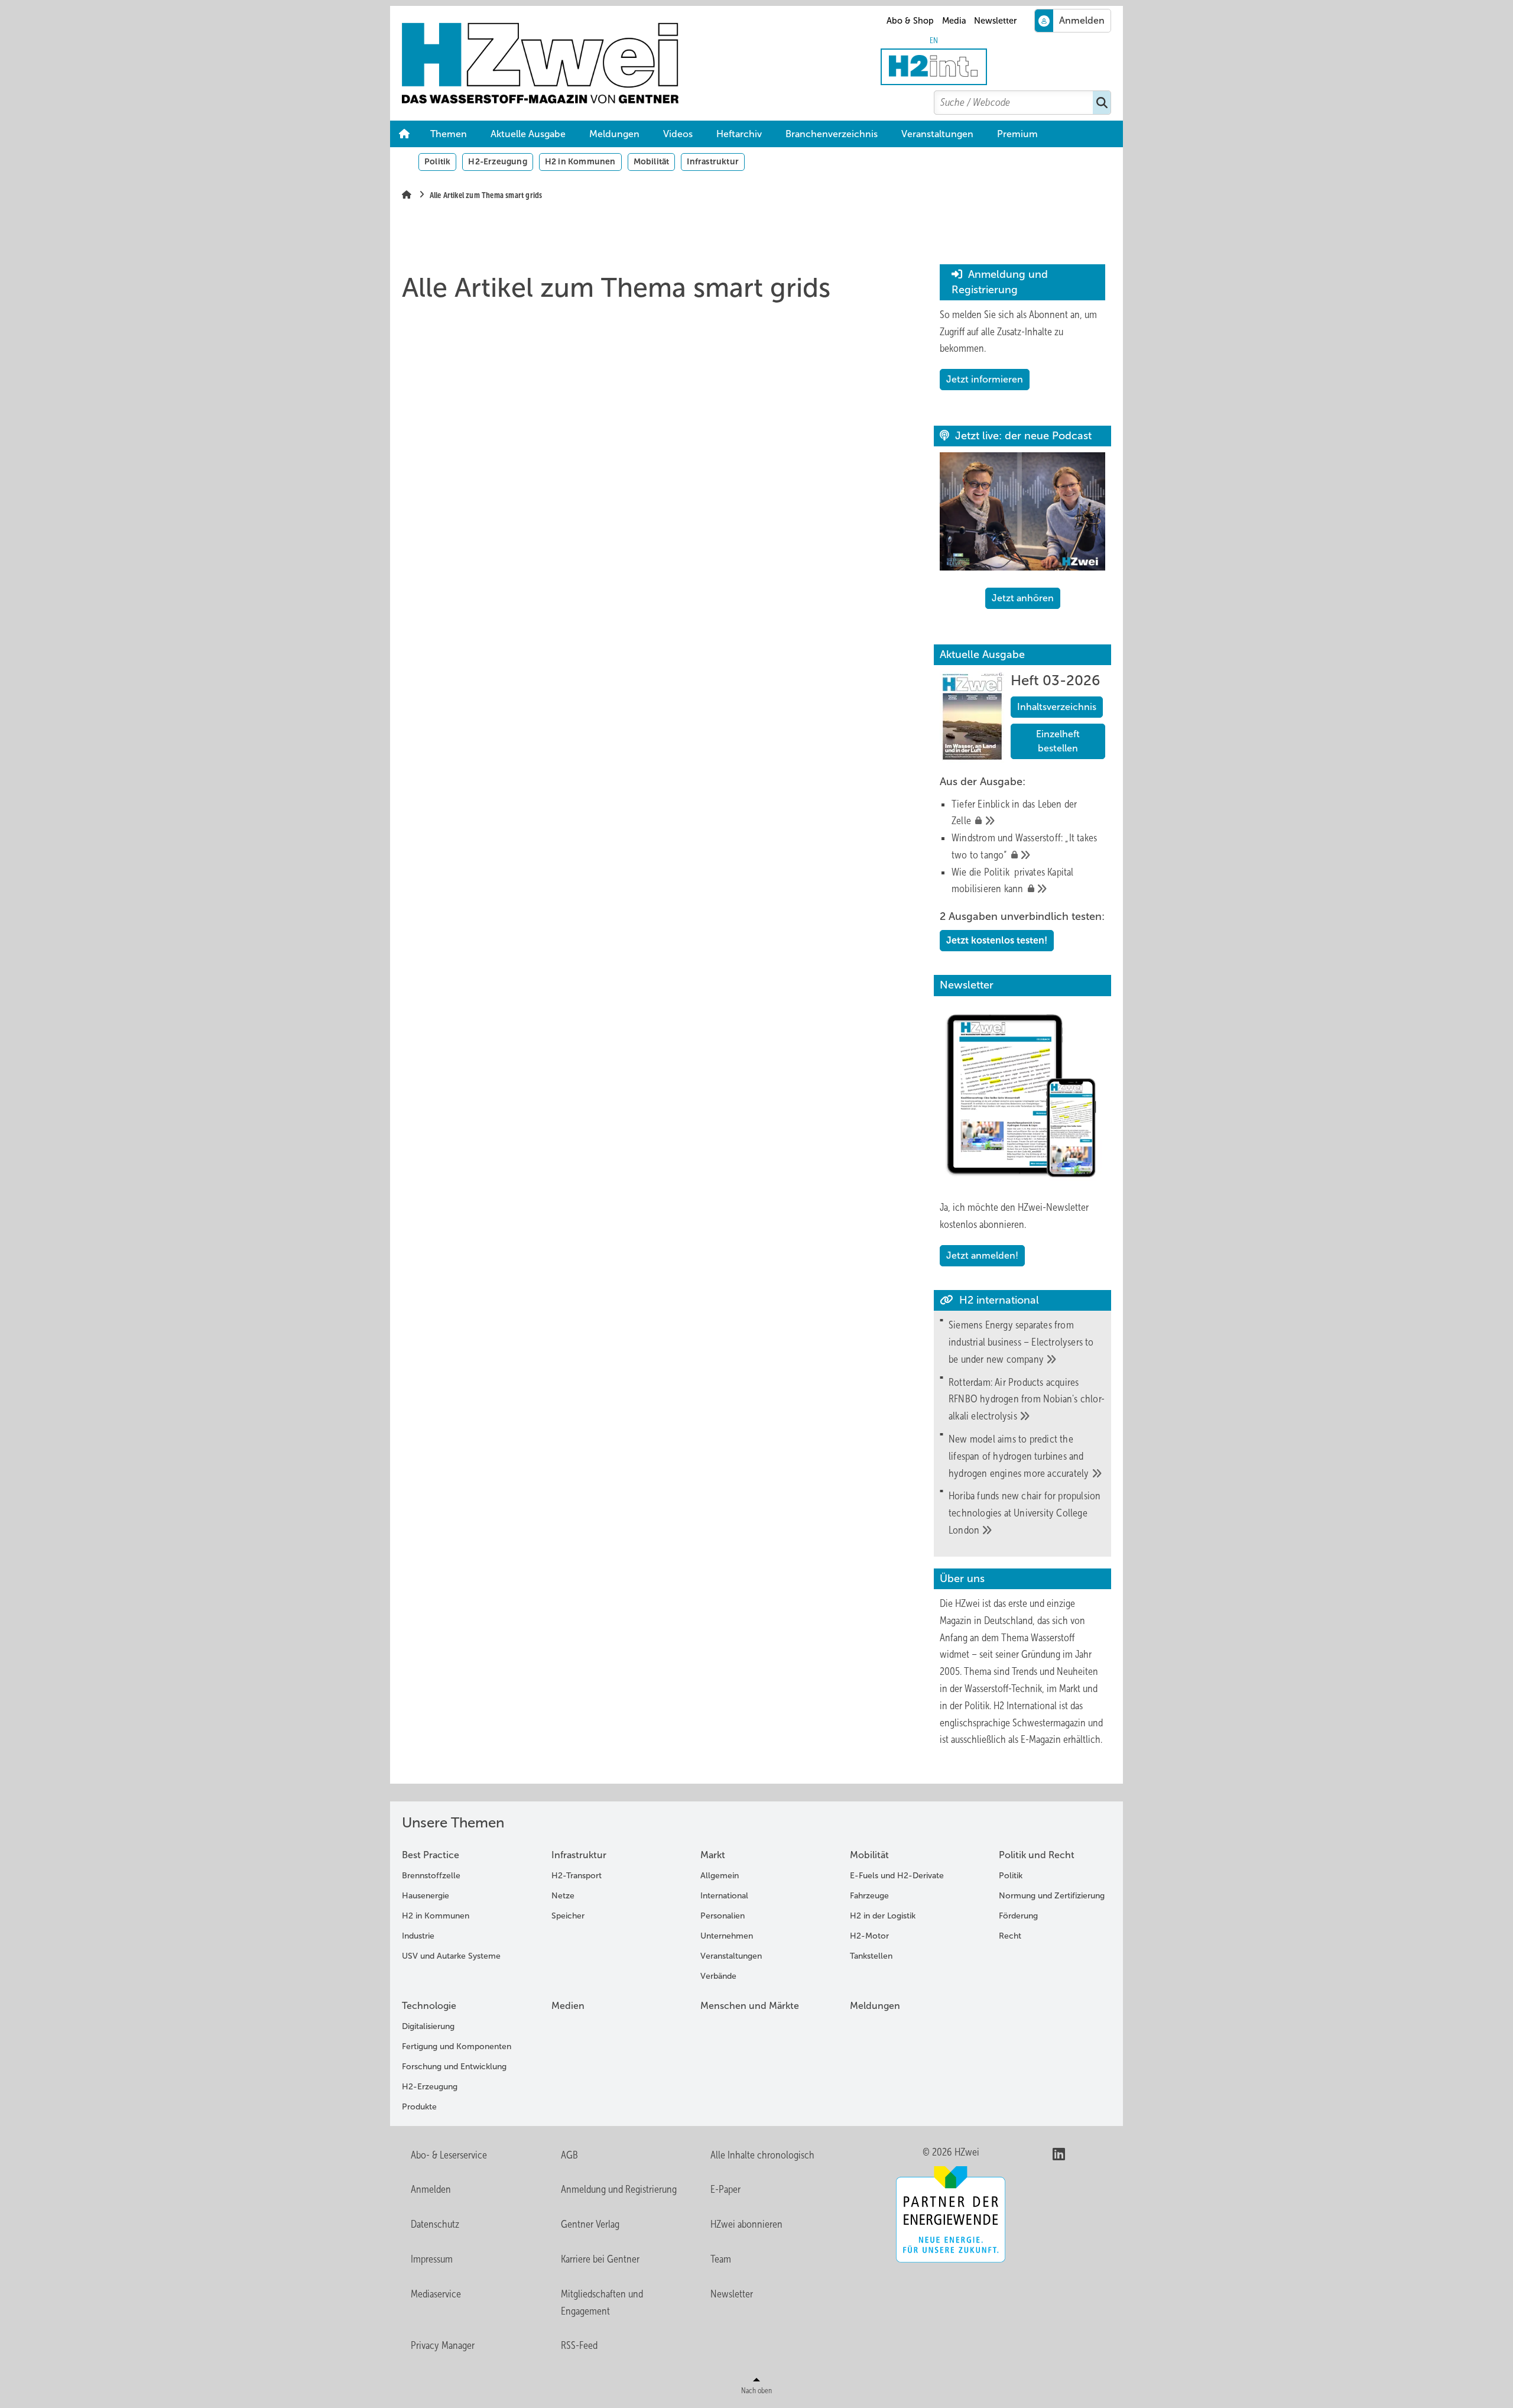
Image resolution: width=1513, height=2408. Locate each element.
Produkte (419, 2107)
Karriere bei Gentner (600, 2259)
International (724, 1896)
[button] (1017, 134)
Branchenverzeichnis (832, 134)
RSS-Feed (579, 2345)
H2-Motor (869, 1936)
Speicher (568, 1916)
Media (954, 21)
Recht (1010, 1936)
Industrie (418, 1936)
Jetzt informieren (985, 379)
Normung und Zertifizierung (1052, 1896)
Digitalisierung (428, 2026)
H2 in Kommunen (580, 161)
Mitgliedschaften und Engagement (602, 2302)
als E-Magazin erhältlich (1054, 1739)
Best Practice (431, 1855)
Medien (568, 2006)
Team (721, 2259)
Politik (437, 161)
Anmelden (431, 2189)
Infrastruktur (713, 161)
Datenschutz (435, 2224)
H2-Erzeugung (497, 161)
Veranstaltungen (937, 134)
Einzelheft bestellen (1058, 741)
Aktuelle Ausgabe (528, 134)
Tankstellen (871, 1956)
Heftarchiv (739, 134)
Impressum (432, 2259)
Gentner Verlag (590, 2224)
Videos (678, 134)
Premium (1017, 134)
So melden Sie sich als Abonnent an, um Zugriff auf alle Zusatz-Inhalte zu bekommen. (1018, 332)
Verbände (718, 1976)
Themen (449, 134)
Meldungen (614, 134)
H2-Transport (577, 1876)
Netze (563, 1896)
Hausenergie (426, 1896)
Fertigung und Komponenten (457, 2046)
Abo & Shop (910, 21)
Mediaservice (436, 2294)
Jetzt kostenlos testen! (997, 940)
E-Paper (725, 2189)
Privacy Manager (443, 2345)
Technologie (429, 2006)
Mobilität (652, 161)
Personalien (723, 1916)
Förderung (1018, 1916)
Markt (713, 1855)
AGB (569, 2155)
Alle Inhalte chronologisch (762, 2155)
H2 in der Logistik (883, 1916)
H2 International (1025, 1706)
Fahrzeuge (869, 1896)
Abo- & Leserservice (449, 2155)
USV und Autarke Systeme (451, 1956)
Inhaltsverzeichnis (1057, 707)
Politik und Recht (1037, 1855)
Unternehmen (727, 1936)
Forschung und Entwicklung (454, 2067)
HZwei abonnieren (746, 2224)
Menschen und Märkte (750, 2006)
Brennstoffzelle (431, 1876)
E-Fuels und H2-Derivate (897, 1876)
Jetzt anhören (1023, 598)
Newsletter (995, 21)
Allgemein (720, 1876)
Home (404, 134)
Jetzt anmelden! (982, 1255)
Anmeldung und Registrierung (619, 2189)
